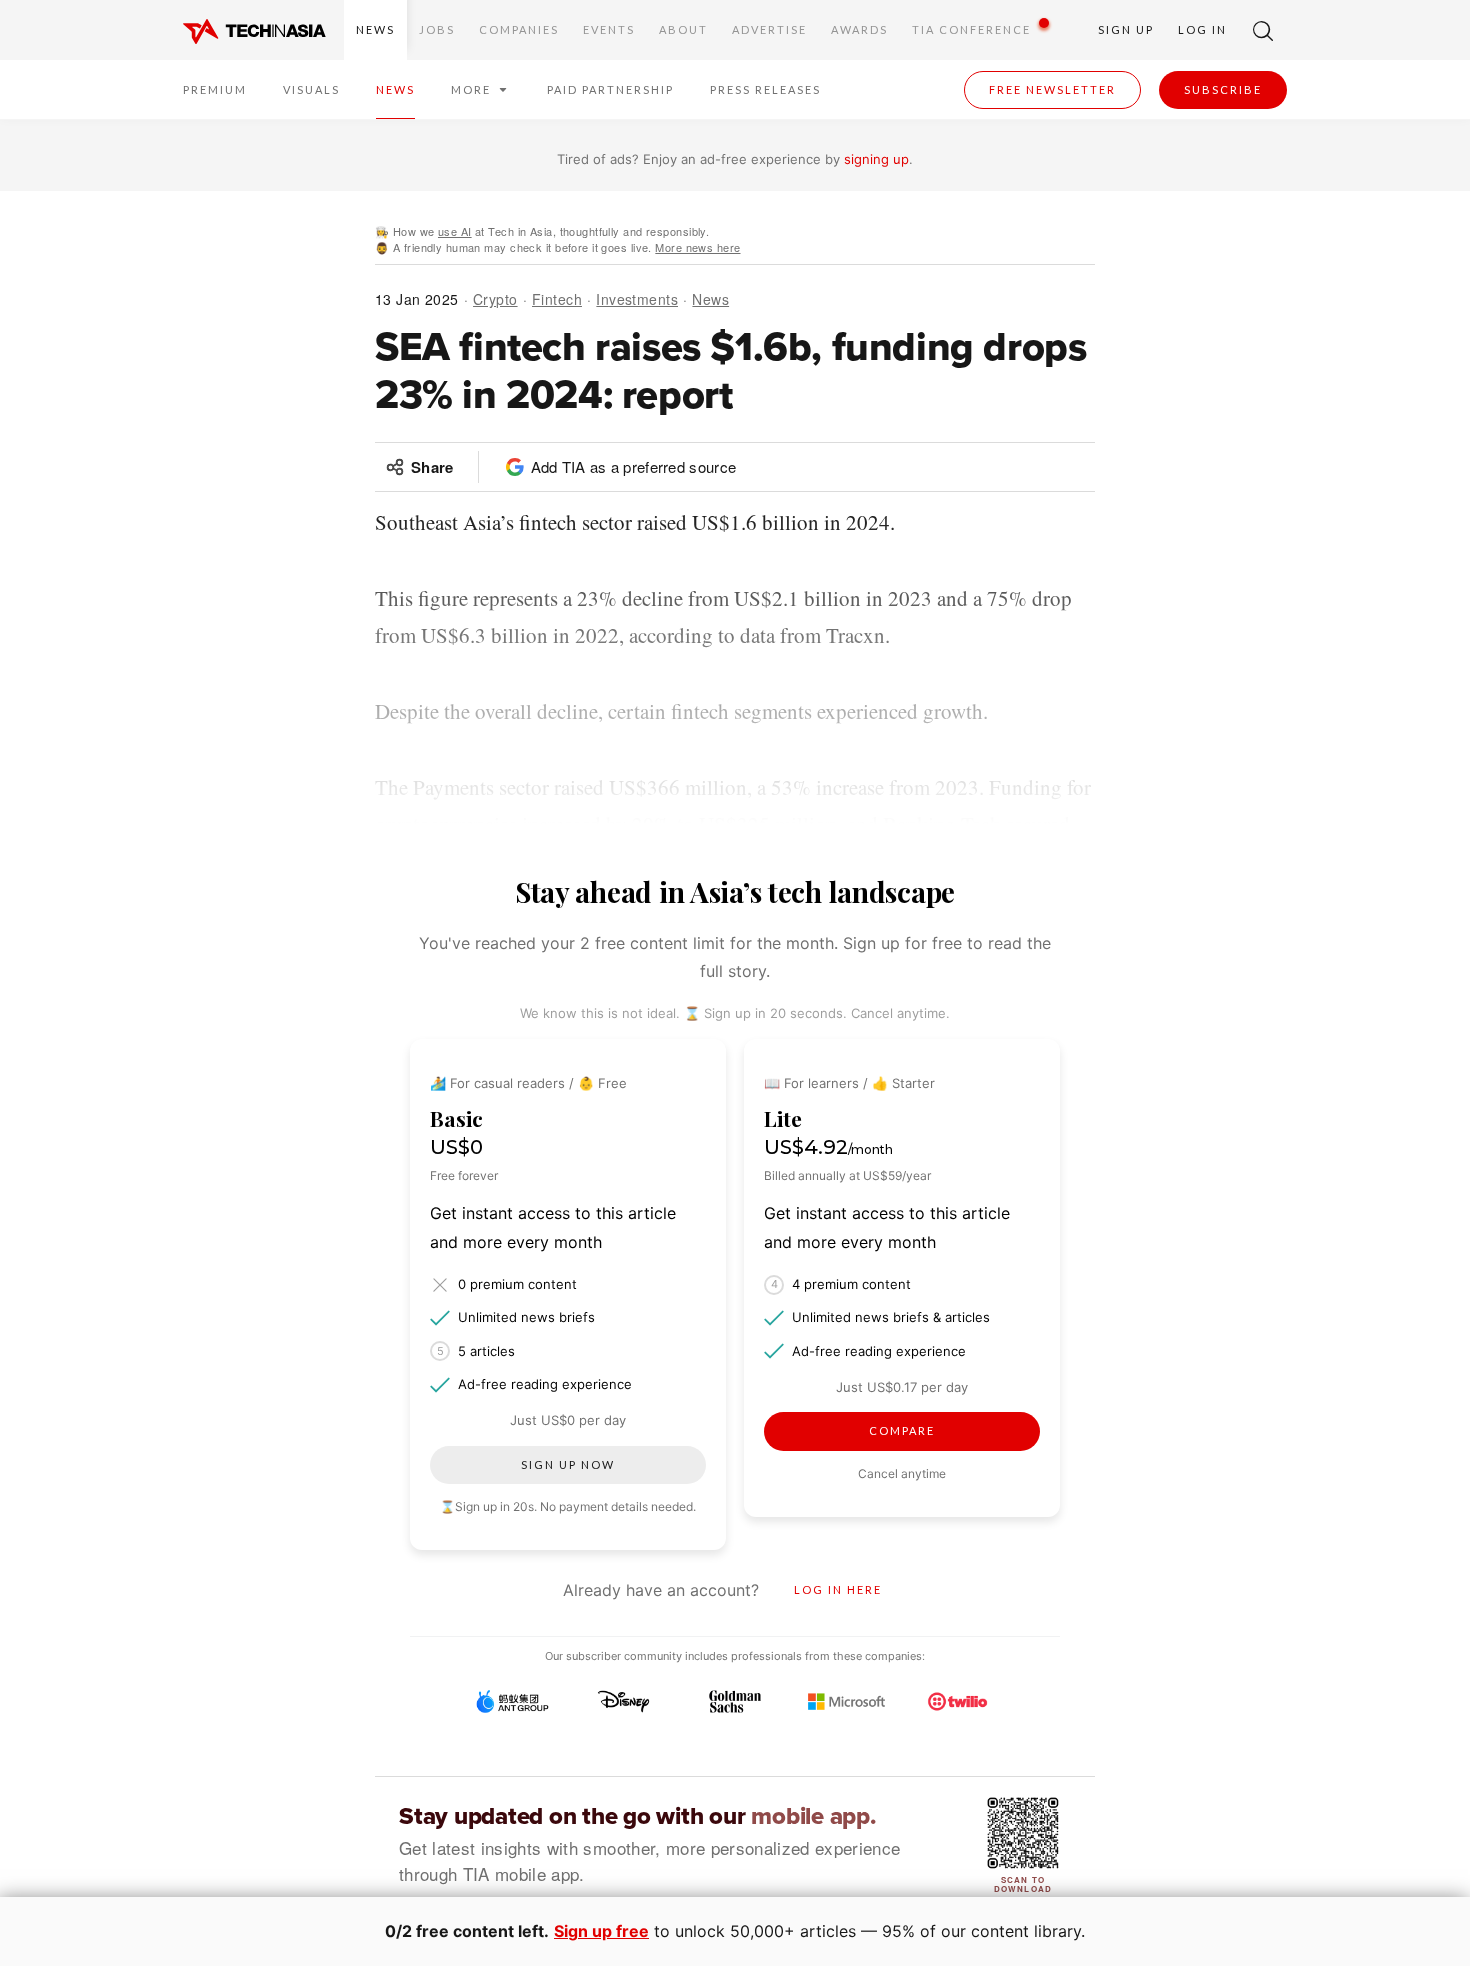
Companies (519, 29)
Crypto (495, 299)
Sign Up (1126, 29)
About (683, 29)
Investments (637, 299)
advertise (769, 29)
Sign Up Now (568, 1464)
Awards (859, 29)
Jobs (437, 29)
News (375, 29)
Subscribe (1223, 89)
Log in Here (838, 1589)
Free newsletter (1052, 89)
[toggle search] (1263, 30)
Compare (902, 1430)
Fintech (557, 299)
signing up (876, 159)
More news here (697, 247)
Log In (1202, 29)
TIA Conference (971, 29)
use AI (455, 231)
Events (609, 29)
